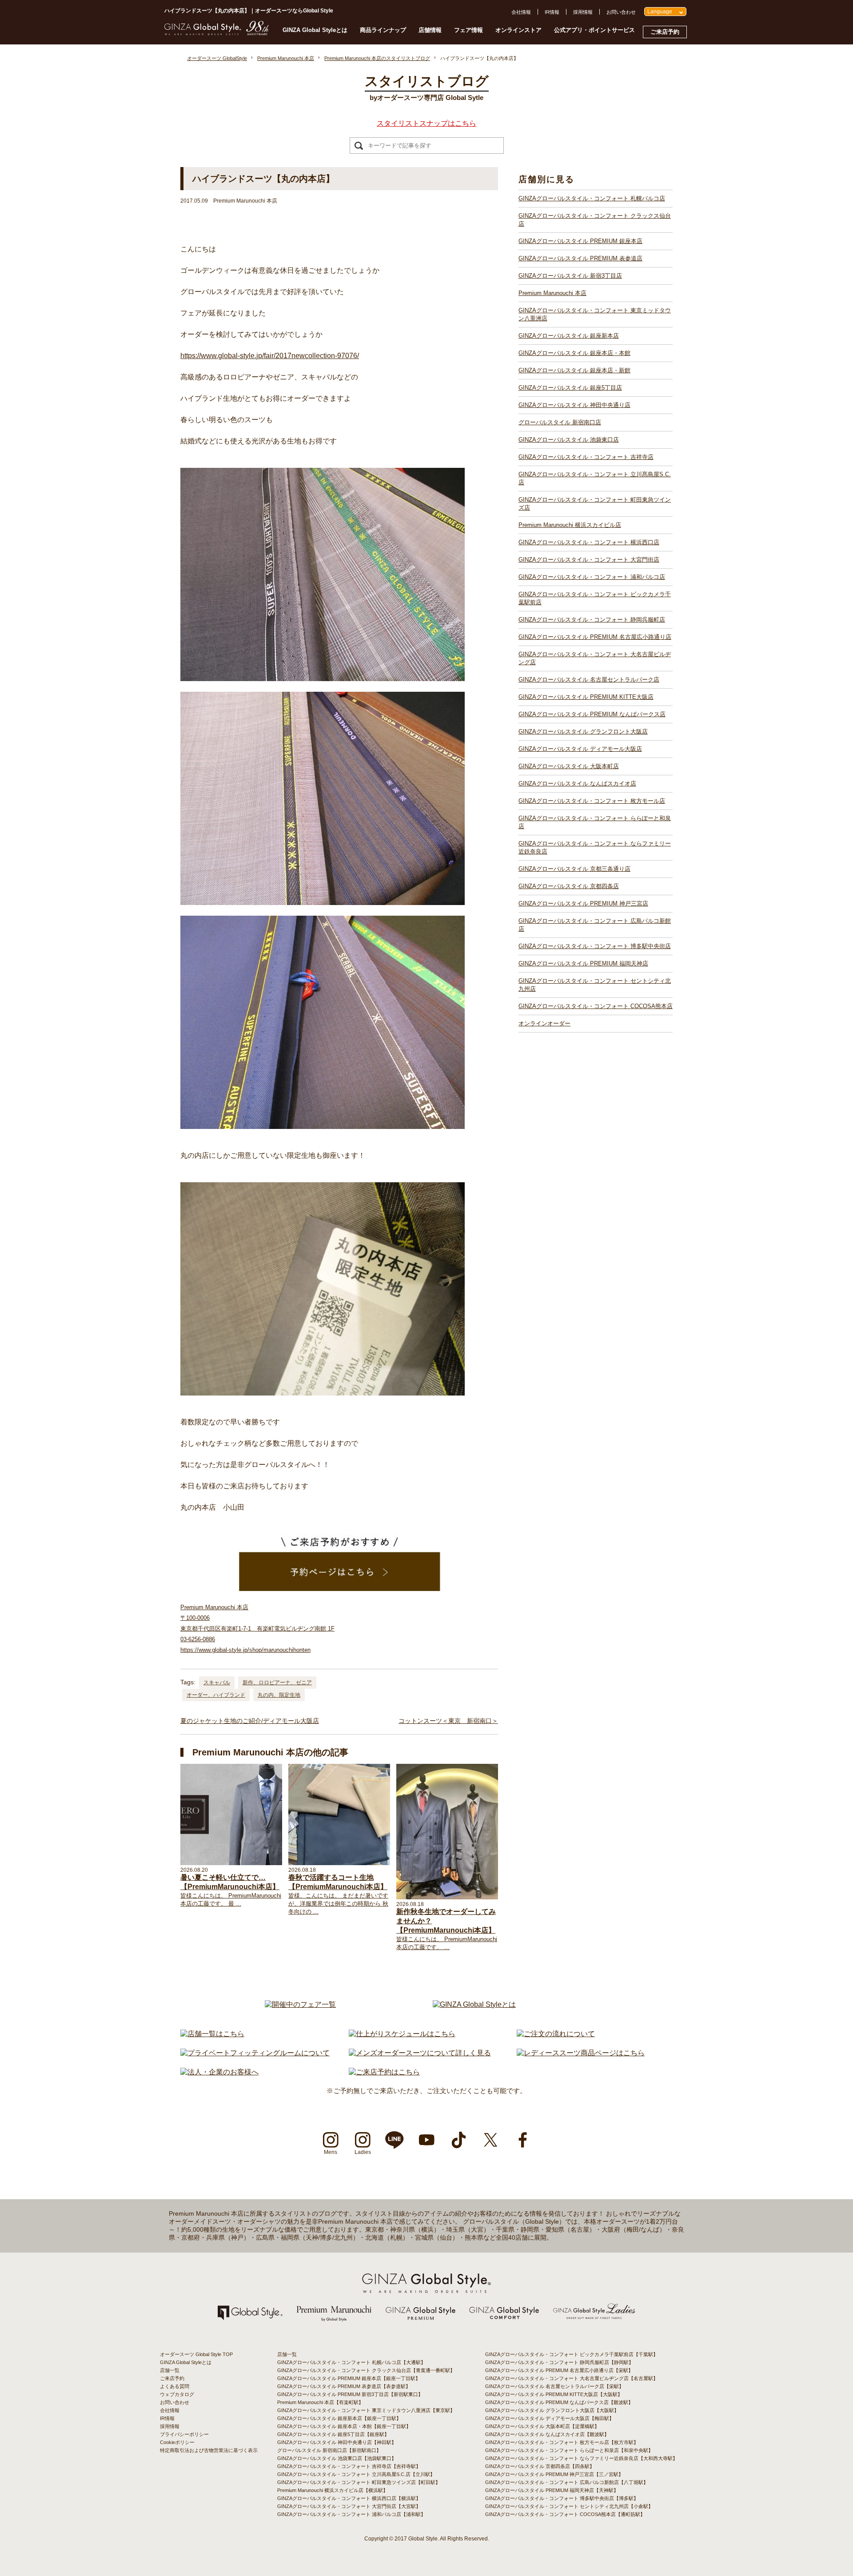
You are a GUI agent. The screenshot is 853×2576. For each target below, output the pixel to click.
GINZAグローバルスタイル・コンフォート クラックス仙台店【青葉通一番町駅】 (366, 2370)
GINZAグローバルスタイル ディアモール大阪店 (580, 749)
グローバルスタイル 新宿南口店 (560, 422)
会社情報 (521, 12)
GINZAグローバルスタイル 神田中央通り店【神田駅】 (337, 2442)
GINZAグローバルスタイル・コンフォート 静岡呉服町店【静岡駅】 (559, 2362)
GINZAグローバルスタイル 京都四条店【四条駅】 (540, 2466)
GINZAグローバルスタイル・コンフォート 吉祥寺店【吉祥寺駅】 (349, 2466)
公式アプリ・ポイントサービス (594, 30)
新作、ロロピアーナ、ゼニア (277, 1683)
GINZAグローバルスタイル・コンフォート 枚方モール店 (592, 801)
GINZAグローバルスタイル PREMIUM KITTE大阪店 (586, 697)
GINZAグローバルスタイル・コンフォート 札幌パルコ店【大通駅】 (351, 2362)
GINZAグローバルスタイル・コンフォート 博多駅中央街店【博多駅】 (562, 2498)
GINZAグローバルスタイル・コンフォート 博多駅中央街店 (595, 946)
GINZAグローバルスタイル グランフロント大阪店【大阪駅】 (552, 2410)
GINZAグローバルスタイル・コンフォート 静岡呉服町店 (592, 620)
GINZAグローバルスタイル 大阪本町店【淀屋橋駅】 (542, 2426)
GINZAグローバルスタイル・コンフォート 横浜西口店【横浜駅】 (349, 2498)
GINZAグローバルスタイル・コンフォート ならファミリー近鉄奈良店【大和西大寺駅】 (581, 2458)
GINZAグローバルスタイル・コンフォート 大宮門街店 (589, 560)
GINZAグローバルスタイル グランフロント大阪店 (583, 732)
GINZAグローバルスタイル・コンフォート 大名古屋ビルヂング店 (595, 658)
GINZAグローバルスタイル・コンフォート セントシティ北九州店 (595, 985)
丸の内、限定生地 (279, 1695)
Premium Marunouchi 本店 (552, 293)
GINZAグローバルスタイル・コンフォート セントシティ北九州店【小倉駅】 (569, 2506)
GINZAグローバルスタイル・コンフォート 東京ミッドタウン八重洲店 (595, 314)
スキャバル (217, 1683)
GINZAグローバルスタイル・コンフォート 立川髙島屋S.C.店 (595, 478)
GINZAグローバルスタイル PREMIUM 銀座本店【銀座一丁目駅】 (349, 2378)
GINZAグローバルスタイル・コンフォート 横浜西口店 (589, 542)
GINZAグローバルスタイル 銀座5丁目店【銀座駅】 (333, 2434)
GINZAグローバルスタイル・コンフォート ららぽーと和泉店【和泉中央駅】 (569, 2450)
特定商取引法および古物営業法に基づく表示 (209, 2450)
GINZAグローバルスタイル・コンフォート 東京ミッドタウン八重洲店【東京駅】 (366, 2410)
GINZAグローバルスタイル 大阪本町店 (569, 766)
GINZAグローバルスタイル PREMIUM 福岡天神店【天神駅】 (552, 2490)
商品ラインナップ (383, 30)
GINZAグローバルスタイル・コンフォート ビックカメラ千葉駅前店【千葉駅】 (572, 2354)
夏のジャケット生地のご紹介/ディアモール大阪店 (250, 1721)
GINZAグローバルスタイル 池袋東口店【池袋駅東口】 (337, 2458)
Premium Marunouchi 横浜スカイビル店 (570, 525)
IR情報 (552, 12)
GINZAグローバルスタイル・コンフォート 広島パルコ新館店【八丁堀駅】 (567, 2482)
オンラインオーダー (544, 1023)
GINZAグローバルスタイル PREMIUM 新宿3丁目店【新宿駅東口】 (350, 2394)
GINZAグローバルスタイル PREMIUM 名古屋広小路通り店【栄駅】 (559, 2370)
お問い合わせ (621, 12)
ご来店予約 (665, 32)
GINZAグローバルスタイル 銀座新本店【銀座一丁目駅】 (339, 2418)
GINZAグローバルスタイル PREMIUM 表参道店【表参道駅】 (344, 2386)
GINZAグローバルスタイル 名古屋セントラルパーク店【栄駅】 (554, 2386)
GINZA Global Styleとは (315, 30)
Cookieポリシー (177, 2442)
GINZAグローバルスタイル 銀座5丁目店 (570, 388)
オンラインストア (518, 30)
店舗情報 (430, 30)
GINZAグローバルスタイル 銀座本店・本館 (574, 353)
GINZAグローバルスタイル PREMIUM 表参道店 (580, 258)
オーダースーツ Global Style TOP (196, 2354)
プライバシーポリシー (184, 2434)
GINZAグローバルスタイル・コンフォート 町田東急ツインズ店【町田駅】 (359, 2482)
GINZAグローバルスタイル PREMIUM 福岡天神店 (583, 963)
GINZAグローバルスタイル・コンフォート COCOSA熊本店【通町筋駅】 (565, 2514)
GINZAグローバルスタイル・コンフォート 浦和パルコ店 (592, 577)
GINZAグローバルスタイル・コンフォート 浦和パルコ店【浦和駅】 (351, 2514)
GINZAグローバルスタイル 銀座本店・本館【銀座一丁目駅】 (344, 2426)
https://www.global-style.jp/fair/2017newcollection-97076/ (270, 356)
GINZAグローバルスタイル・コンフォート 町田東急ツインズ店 (595, 504)
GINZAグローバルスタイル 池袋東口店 (569, 440)
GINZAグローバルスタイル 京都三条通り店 (574, 869)
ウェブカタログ (177, 2394)
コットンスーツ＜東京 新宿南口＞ (448, 1721)
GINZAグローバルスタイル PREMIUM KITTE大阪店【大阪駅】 (554, 2394)
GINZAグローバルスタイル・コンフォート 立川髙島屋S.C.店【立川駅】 (356, 2474)
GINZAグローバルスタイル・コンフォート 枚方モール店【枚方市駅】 (562, 2442)
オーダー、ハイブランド (216, 1695)
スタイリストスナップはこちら (426, 123)
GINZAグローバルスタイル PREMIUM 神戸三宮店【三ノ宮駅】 (554, 2474)
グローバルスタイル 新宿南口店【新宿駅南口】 (329, 2450)
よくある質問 (175, 2386)
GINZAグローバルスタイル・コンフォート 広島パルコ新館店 (595, 925)
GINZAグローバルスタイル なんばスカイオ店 (577, 784)
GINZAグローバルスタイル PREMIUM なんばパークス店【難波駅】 (559, 2402)
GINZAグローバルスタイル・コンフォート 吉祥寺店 (586, 457)
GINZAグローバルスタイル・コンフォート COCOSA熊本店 (596, 1006)
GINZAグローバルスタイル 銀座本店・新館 (574, 370)
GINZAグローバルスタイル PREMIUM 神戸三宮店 (583, 903)
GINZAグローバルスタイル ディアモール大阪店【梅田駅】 (550, 2418)
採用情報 (583, 12)
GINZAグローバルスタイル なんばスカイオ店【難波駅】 (547, 2434)
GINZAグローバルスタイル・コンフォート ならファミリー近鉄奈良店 (595, 847)
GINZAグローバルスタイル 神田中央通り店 (574, 405)
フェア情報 (468, 30)
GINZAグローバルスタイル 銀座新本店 (569, 336)
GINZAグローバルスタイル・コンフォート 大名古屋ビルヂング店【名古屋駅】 (572, 2378)
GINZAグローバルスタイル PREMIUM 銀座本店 (580, 241)
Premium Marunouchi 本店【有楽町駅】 (320, 2402)
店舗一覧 (170, 2370)
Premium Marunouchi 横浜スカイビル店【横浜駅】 (333, 2490)
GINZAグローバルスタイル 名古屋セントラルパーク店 (589, 680)
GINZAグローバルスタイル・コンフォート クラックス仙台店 (595, 220)
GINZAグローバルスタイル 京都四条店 (569, 886)
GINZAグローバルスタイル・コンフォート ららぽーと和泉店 (595, 822)
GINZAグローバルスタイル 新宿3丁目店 (570, 276)
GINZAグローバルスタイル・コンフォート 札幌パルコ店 (592, 198)
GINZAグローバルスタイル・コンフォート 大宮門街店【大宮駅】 (349, 2506)
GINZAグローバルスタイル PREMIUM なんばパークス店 (592, 714)
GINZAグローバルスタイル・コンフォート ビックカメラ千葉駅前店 (595, 598)
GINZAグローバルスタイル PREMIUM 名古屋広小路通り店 (595, 637)
